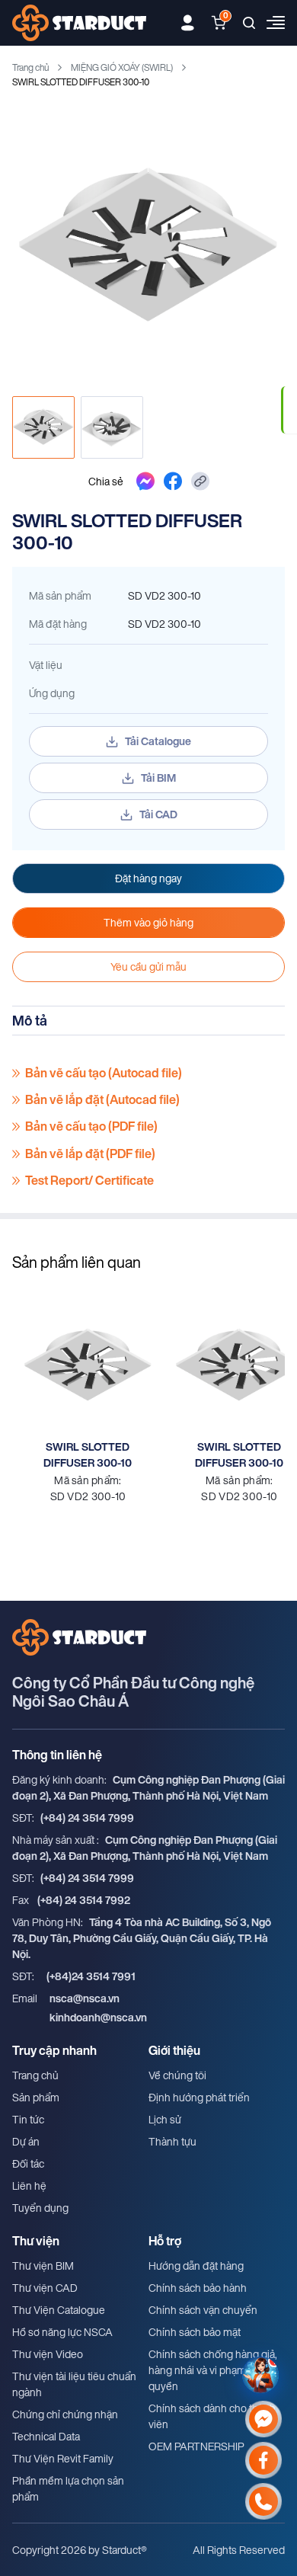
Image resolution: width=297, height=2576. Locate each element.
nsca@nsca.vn (85, 1998)
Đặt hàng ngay (148, 878)
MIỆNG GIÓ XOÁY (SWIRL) (122, 67)
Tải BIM (158, 778)
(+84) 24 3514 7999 (87, 1818)
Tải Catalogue (158, 741)
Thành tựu (172, 2141)
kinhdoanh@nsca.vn (98, 2017)
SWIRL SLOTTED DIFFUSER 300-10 (88, 1454)
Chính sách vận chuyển (203, 2310)
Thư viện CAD (45, 2288)
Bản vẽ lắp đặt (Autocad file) (102, 1100)
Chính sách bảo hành (198, 2288)
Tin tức (28, 2119)
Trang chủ (30, 67)
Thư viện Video (48, 2354)
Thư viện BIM (43, 2266)
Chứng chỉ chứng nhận (65, 2414)
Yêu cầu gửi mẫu (148, 966)
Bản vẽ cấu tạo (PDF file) (91, 1126)
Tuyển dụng (40, 2208)
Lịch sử (165, 2119)
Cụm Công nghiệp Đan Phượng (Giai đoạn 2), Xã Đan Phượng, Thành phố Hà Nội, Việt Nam (148, 1787)
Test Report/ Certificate (89, 1181)
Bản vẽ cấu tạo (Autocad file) (104, 1073)
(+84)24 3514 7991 (91, 1976)
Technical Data (46, 2436)
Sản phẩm (36, 2097)
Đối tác (28, 2163)
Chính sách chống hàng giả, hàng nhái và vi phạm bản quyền (213, 2370)
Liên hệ (29, 2186)
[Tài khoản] (188, 23)
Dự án (26, 2141)
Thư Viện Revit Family (63, 2458)
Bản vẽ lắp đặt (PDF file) (90, 1154)
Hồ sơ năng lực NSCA (62, 2332)
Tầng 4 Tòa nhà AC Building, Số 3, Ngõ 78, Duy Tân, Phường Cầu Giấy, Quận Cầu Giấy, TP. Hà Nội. (142, 1938)
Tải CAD (158, 814)
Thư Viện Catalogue (59, 2310)
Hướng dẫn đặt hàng (196, 2266)
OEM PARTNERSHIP (196, 2446)
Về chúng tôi (177, 2075)
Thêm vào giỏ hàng (148, 922)
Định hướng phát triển (199, 2097)
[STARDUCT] (79, 23)
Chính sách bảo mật (195, 2332)
